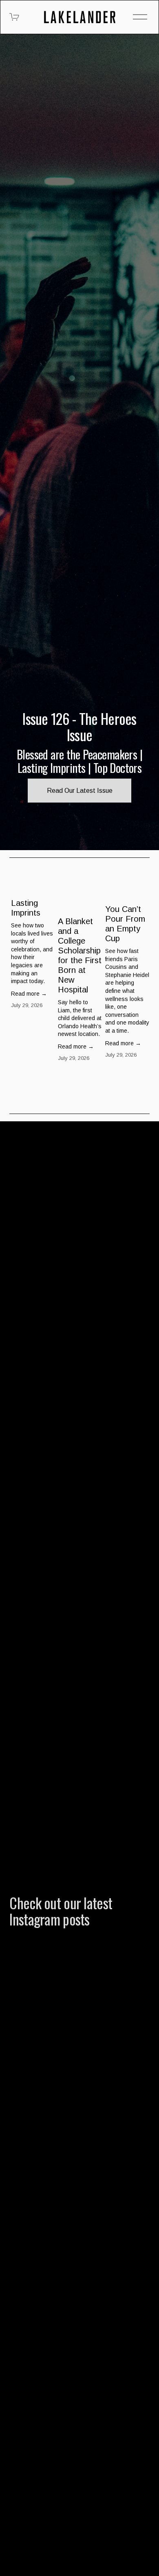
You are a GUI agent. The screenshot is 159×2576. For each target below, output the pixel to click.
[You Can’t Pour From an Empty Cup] (127, 889)
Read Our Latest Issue (80, 791)
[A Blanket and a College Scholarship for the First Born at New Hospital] (80, 895)
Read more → (29, 994)
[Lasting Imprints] (33, 886)
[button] (136, 870)
